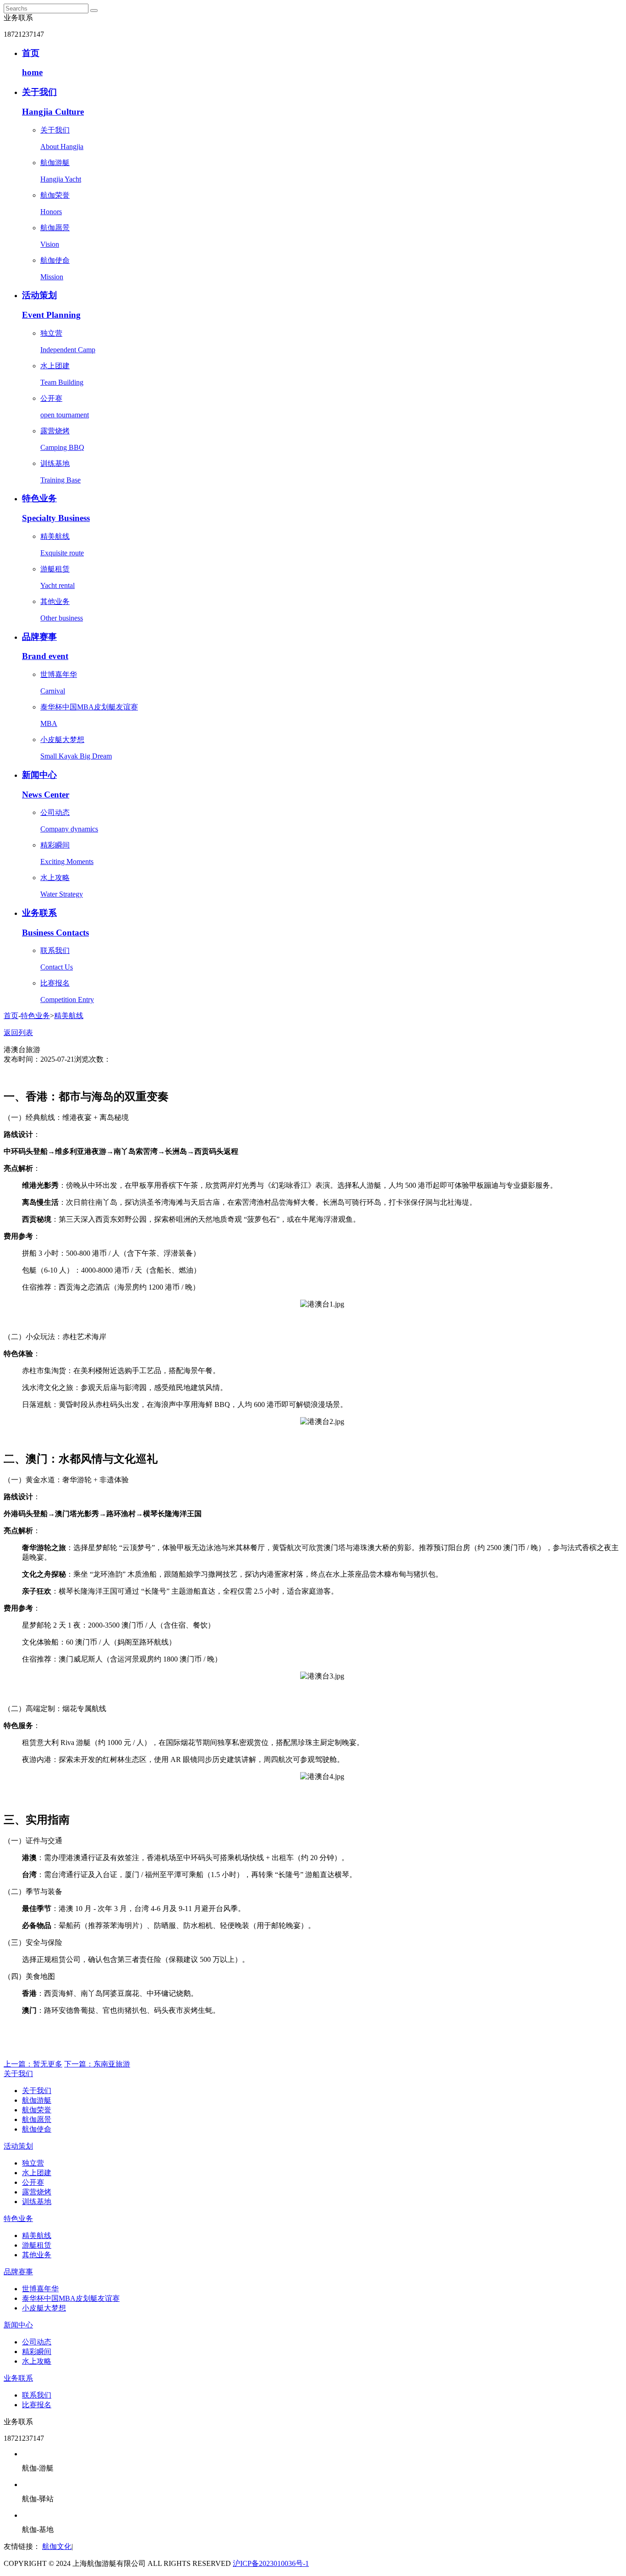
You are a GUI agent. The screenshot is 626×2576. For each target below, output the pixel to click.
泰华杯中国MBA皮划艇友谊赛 (71, 2298)
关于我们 (18, 2074)
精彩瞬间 (37, 2352)
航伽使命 (37, 2129)
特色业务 (35, 1016)
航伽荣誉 (37, 2110)
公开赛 (33, 2182)
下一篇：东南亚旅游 (97, 2064)
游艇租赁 (37, 2245)
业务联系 (18, 2378)
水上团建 (37, 2173)
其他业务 (37, 2255)
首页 (11, 1016)
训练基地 (37, 2202)
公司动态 (37, 2342)
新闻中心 (18, 2325)
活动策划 (18, 2146)
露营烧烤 (37, 2192)
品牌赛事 (18, 2272)
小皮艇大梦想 (44, 2308)
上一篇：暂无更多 (33, 2064)
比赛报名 (37, 2405)
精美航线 (69, 1016)
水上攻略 (37, 2361)
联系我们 (37, 2395)
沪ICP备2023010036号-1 (271, 2563)
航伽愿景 (37, 2119)
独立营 (33, 2163)
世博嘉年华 (40, 2289)
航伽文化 (57, 2546)
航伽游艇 (37, 2100)
